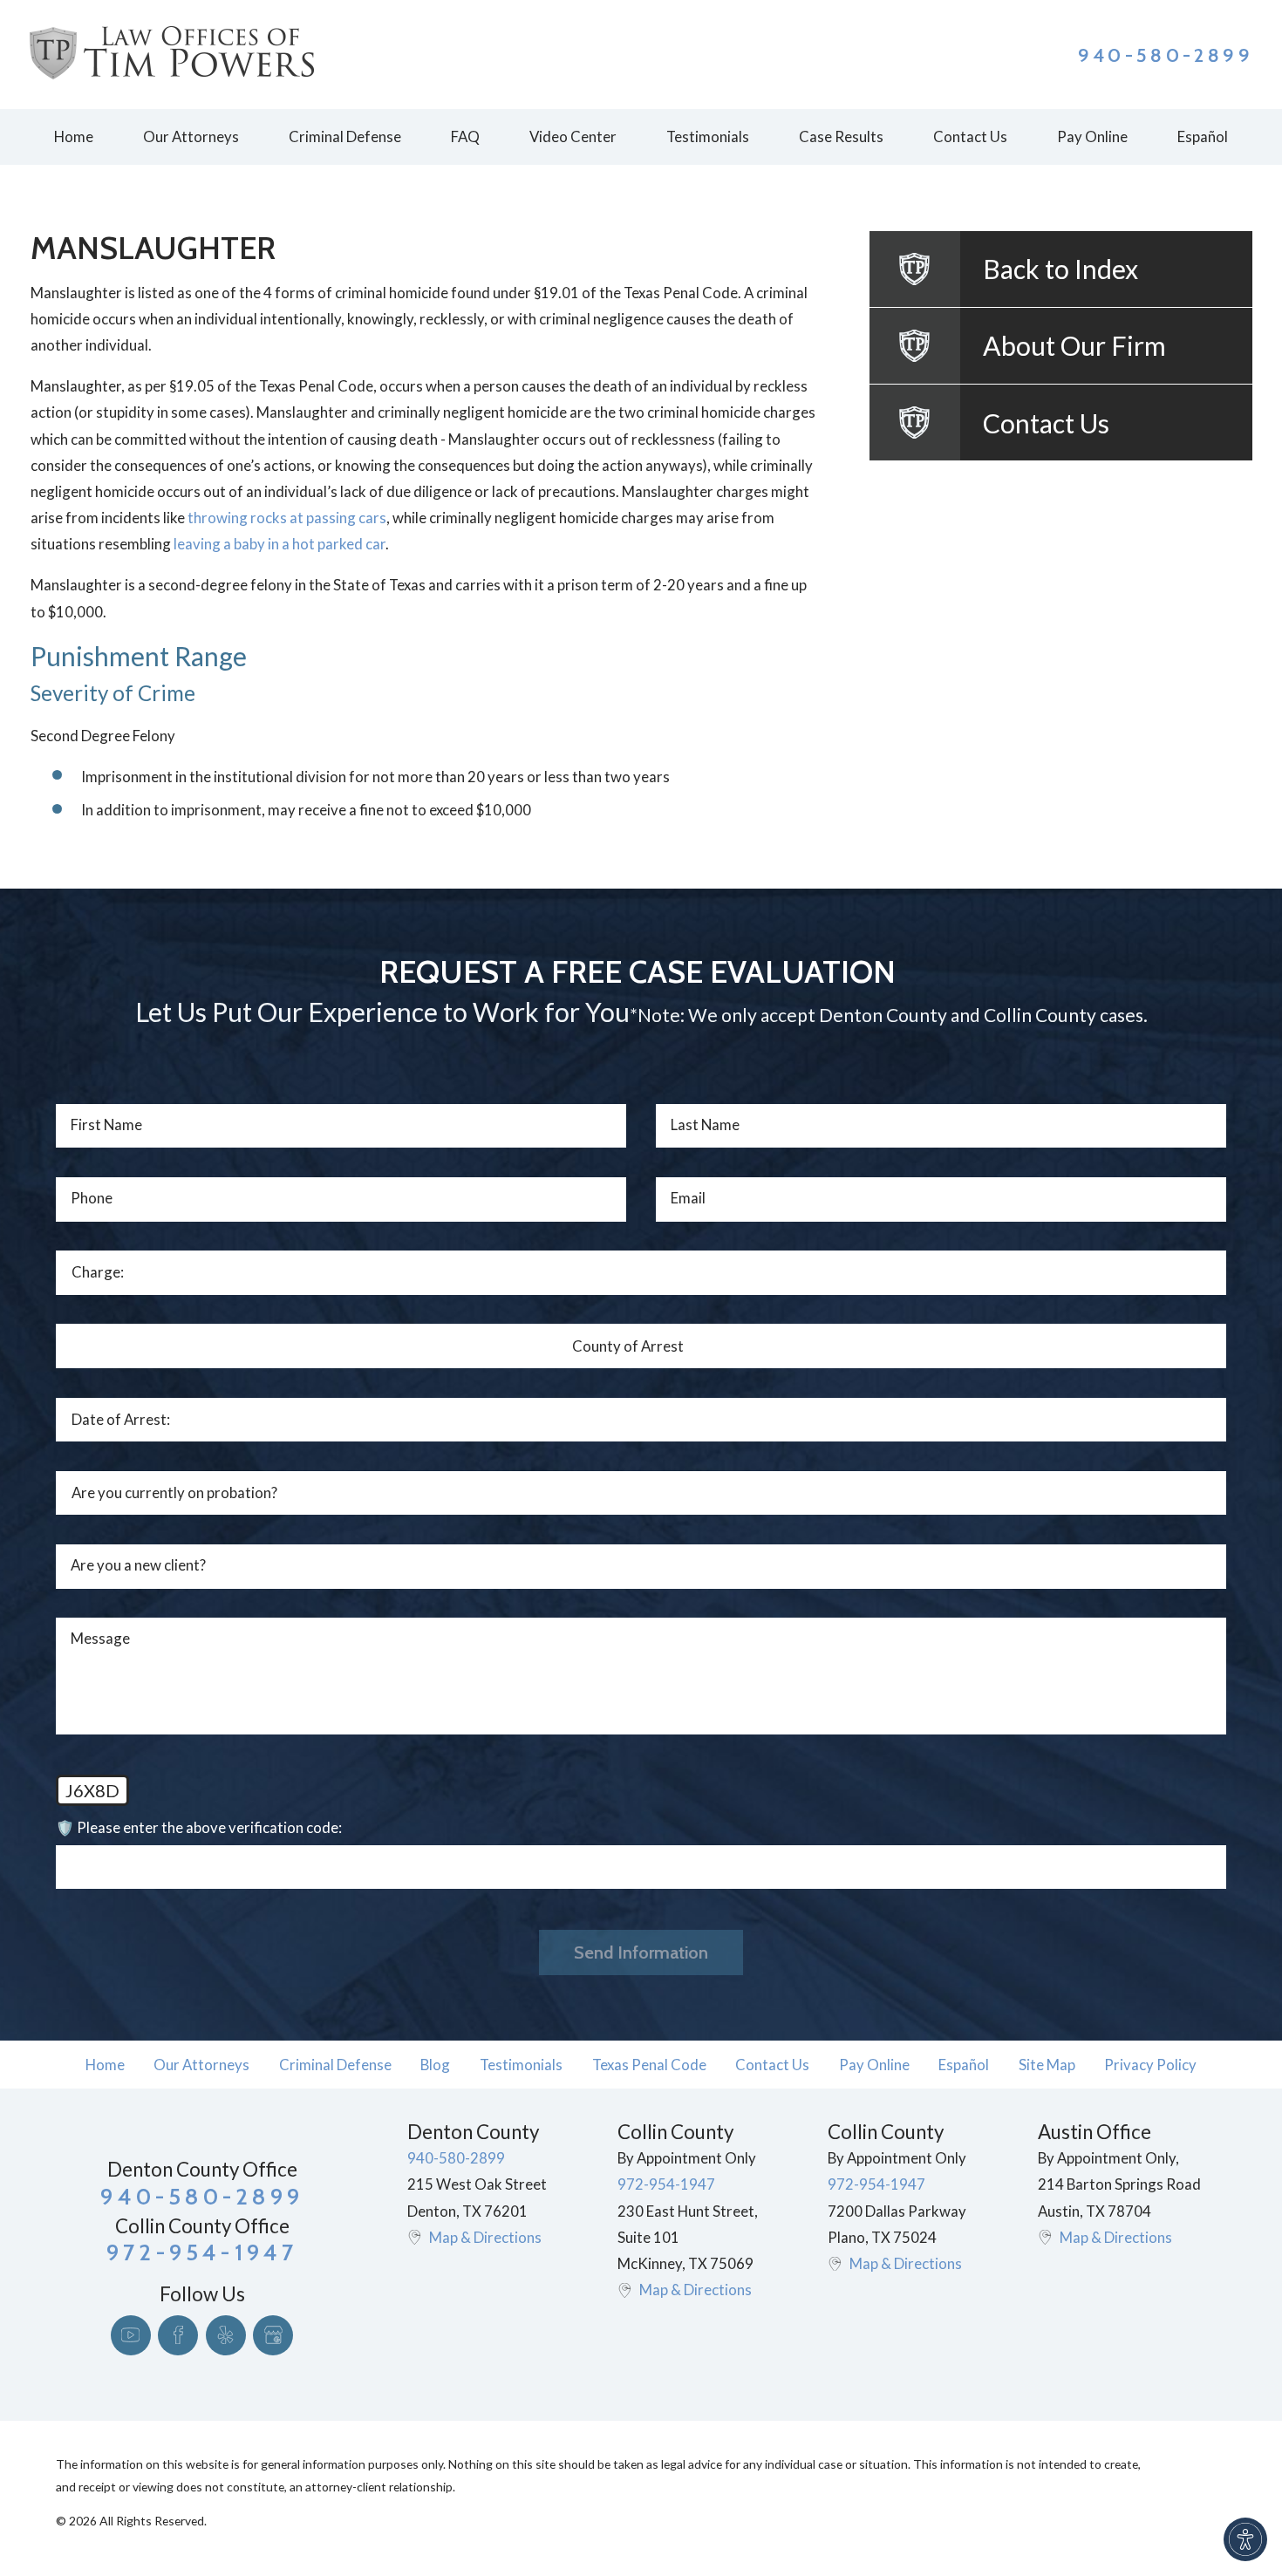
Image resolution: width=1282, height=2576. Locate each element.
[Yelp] (226, 2335)
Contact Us (772, 2065)
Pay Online (874, 2065)
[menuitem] (73, 137)
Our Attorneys (201, 2065)
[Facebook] (178, 2335)
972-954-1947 (666, 2184)
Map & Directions (485, 2237)
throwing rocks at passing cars (287, 518)
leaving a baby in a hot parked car (280, 544)
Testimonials (521, 2065)
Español (964, 2065)
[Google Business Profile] (273, 2335)
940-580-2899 (1166, 55)
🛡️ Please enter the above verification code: (199, 1827)
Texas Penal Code (649, 2065)
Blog (435, 2065)
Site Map (1047, 2065)
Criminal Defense (335, 2065)
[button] (1245, 2539)
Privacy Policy (1150, 2065)
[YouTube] (131, 2335)
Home (105, 2065)
